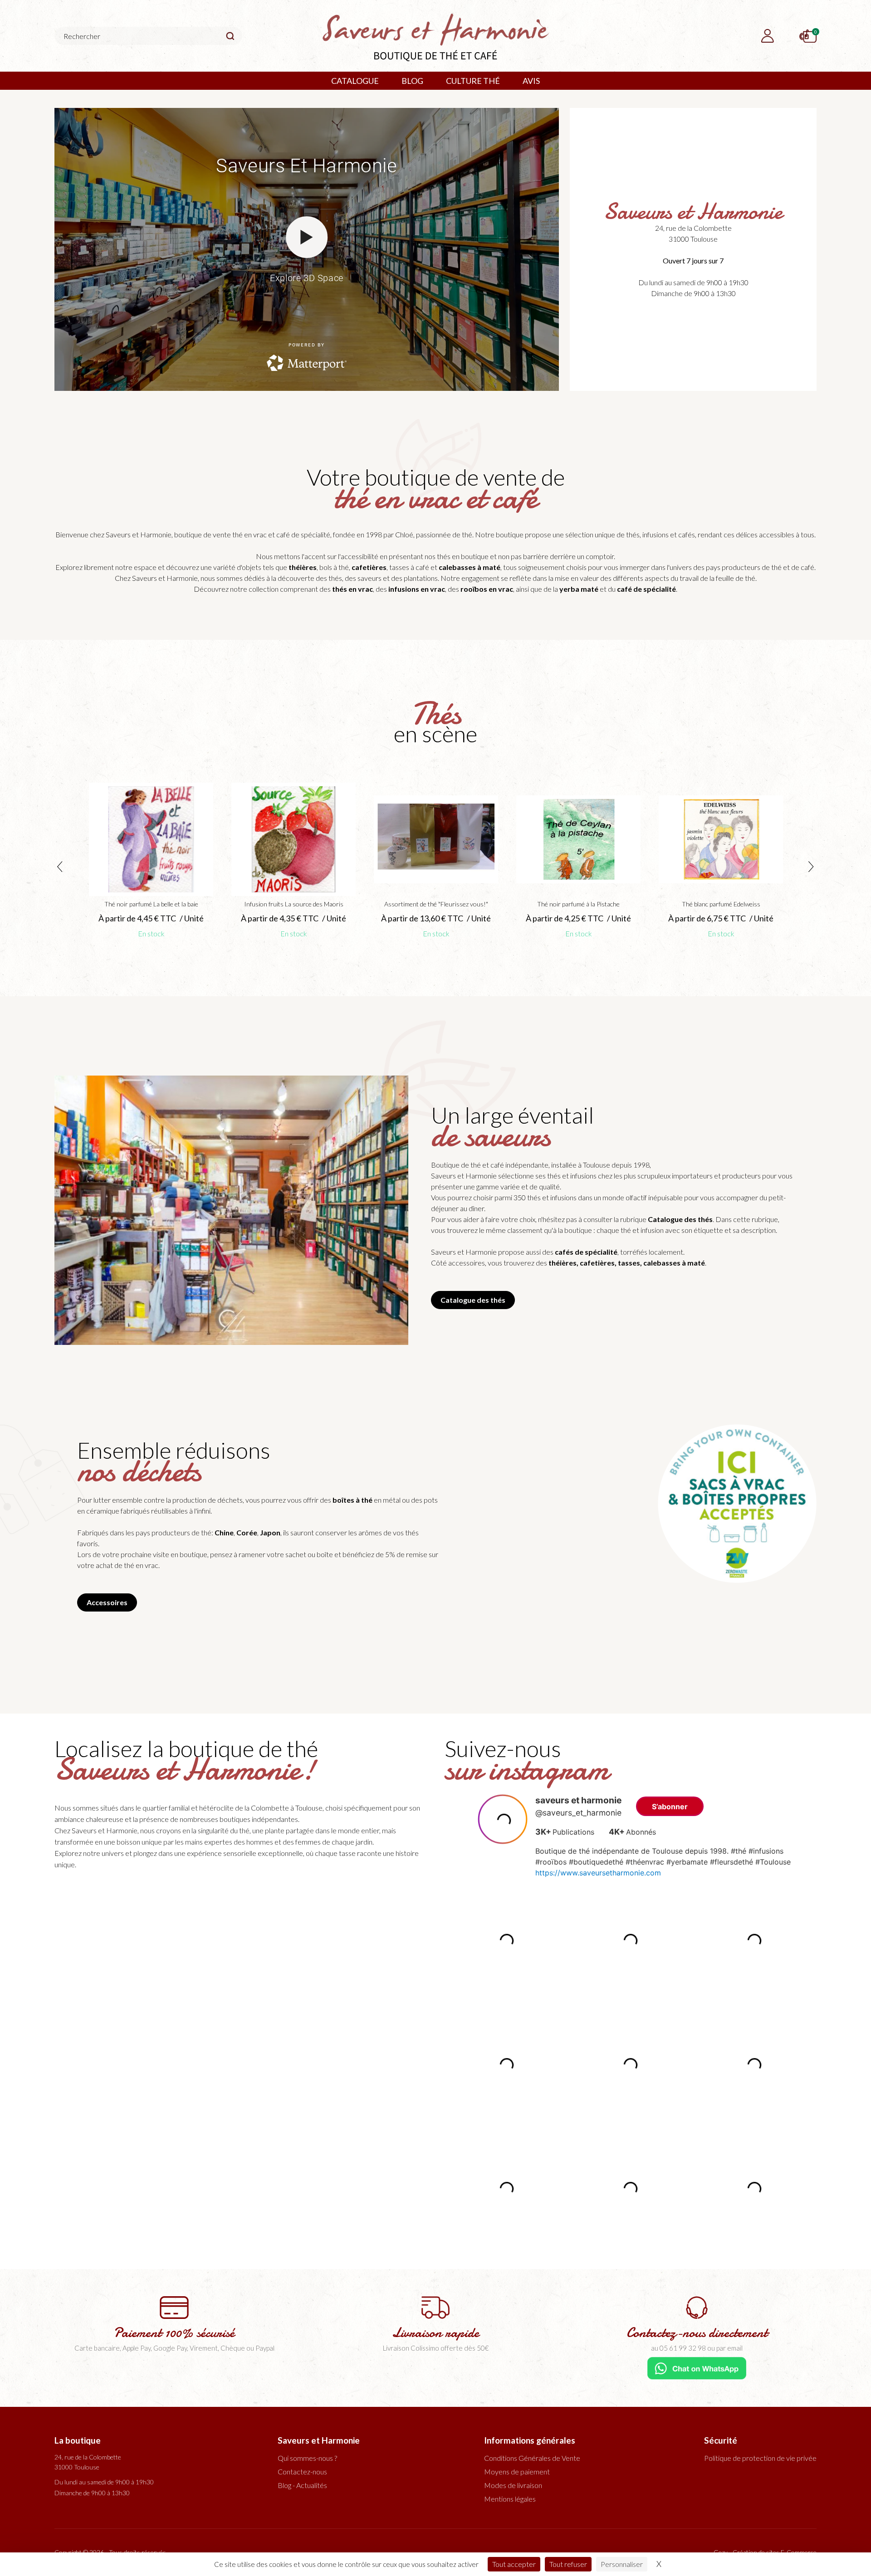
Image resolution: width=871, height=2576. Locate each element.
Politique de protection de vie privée (760, 2458)
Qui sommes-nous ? (307, 2458)
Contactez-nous (302, 2471)
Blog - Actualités (302, 2485)
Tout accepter (514, 2564)
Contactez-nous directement (697, 2333)
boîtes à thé (352, 1500)
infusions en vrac (417, 589)
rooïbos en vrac (487, 589)
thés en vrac (352, 589)
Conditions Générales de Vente (532, 2458)
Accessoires (107, 1602)
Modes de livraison (513, 2485)
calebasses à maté (470, 567)
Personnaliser (622, 2564)
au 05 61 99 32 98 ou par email (697, 2348)
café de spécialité (646, 589)
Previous (60, 867)
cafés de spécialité (586, 1252)
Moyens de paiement (517, 2471)
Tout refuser (568, 2564)
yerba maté (579, 589)
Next (811, 867)
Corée (247, 1532)
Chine (224, 1532)
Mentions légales (510, 2499)
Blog (412, 81)
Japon (270, 1532)
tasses (629, 1263)
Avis (531, 81)
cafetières (369, 567)
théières (303, 567)
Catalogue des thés (680, 1219)
